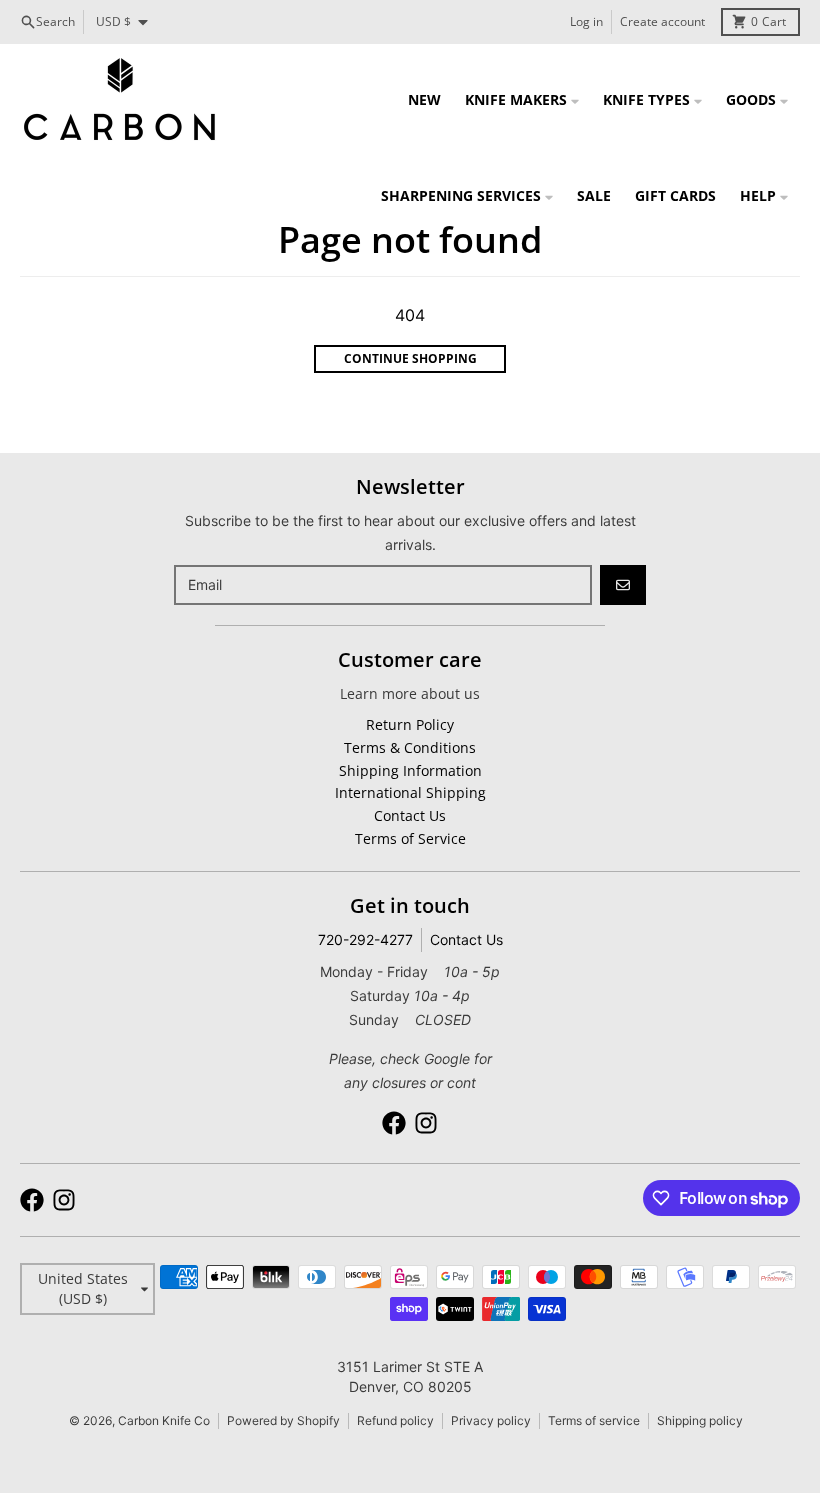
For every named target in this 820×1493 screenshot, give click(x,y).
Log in (586, 21)
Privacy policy (491, 1420)
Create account (662, 21)
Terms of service (594, 1420)
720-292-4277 (365, 939)
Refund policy (395, 1420)
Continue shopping (410, 358)
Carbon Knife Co (164, 1420)
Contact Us (466, 939)
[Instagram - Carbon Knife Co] (426, 1123)
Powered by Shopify (283, 1420)
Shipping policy (700, 1420)
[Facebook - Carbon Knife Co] (394, 1123)
